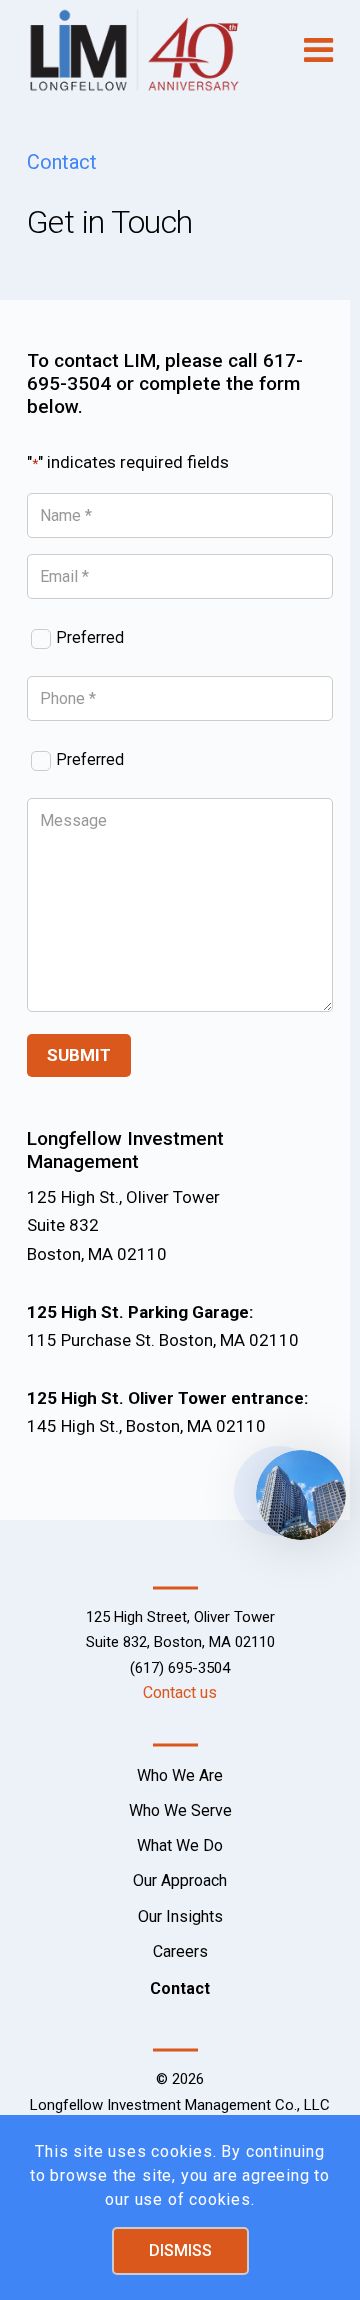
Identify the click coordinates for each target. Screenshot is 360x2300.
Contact (180, 1988)
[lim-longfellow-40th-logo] (149, 50)
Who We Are (180, 1775)
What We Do (180, 1845)
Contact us (180, 1692)
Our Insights (180, 1916)
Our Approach (180, 1880)
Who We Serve (180, 1810)
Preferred (90, 637)
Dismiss (180, 2250)
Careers (180, 1951)
